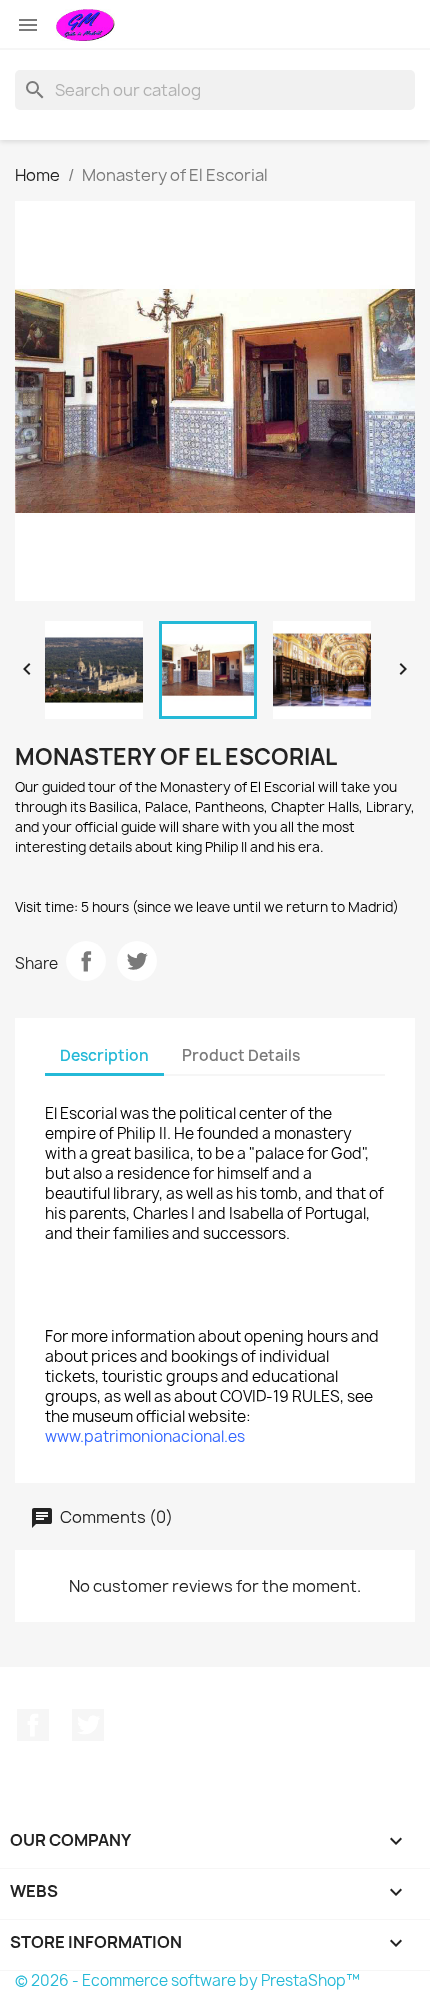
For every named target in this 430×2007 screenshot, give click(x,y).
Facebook (33, 1725)
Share (86, 961)
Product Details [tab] (241, 1055)
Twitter (88, 1725)
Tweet (137, 961)
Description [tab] (104, 1055)
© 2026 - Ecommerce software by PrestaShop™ (187, 1980)
